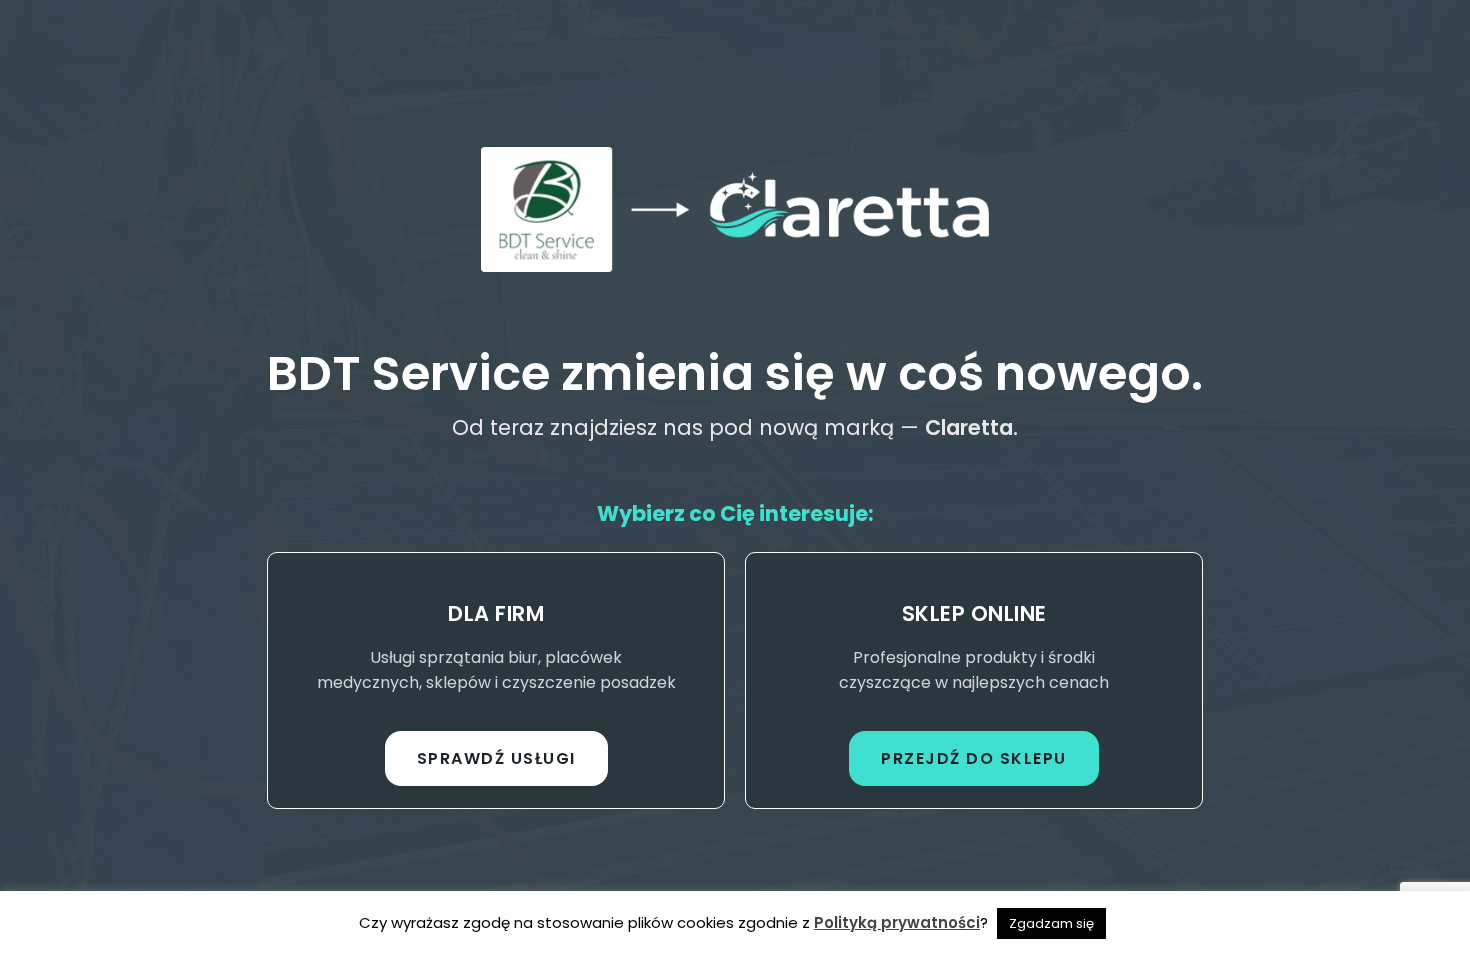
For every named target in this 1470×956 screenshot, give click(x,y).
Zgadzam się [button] (1051, 923)
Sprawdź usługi (496, 758)
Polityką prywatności (897, 922)
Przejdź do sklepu (974, 758)
